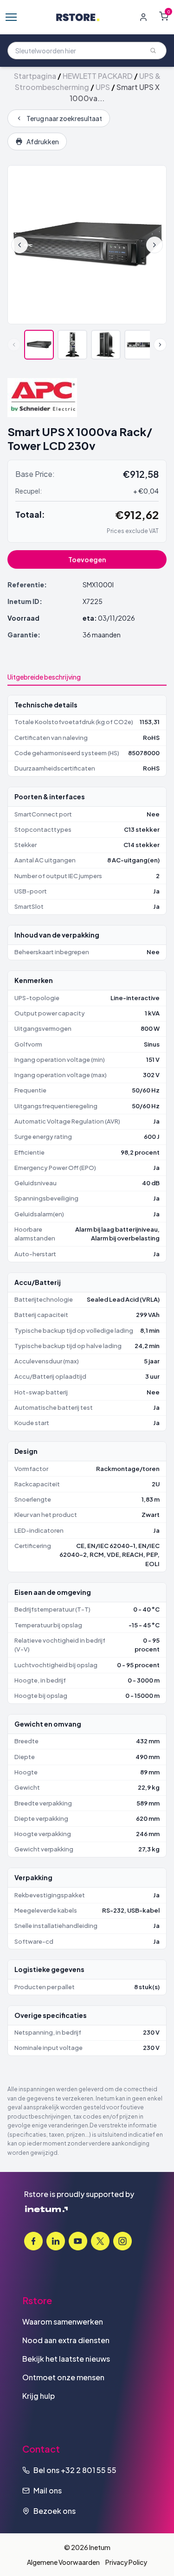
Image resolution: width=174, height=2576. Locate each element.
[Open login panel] (143, 17)
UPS (103, 87)
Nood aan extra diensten (66, 2340)
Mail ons (48, 2490)
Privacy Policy (126, 2562)
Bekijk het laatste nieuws (66, 2359)
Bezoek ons (55, 2511)
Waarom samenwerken (63, 2322)
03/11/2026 (116, 618)
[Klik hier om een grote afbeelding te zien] (87, 245)
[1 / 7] (39, 345)
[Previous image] (19, 245)
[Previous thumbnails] (14, 345)
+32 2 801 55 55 (89, 2470)
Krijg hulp (39, 2396)
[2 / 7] (72, 345)
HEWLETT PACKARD (98, 76)
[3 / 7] (106, 345)
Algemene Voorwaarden (63, 2562)
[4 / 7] (139, 345)
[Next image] (155, 245)
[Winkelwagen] (164, 16)
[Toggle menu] (11, 17)
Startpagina (35, 76)
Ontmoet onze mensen (63, 2377)
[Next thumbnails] (160, 345)
